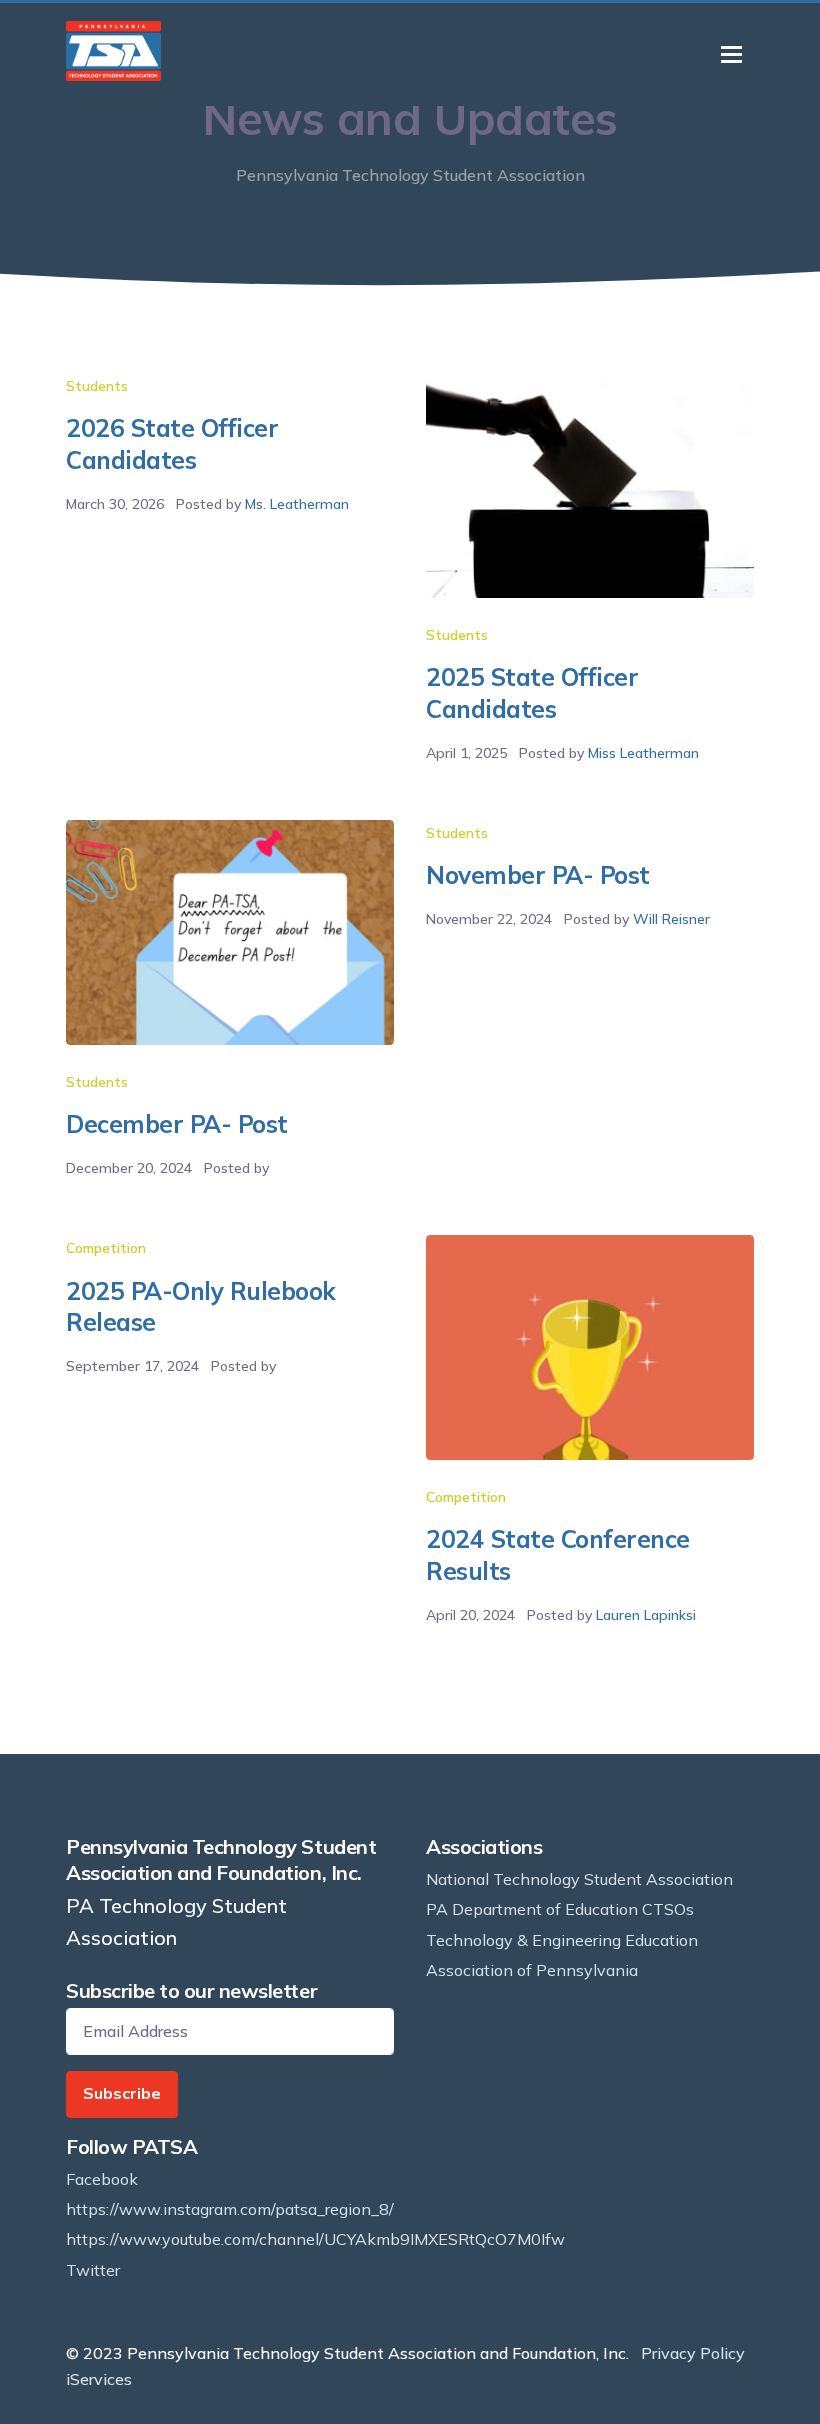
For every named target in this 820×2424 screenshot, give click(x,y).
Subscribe (122, 2093)
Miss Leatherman (643, 753)
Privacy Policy (693, 2353)
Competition (106, 1248)
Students (97, 386)
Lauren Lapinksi (646, 1615)
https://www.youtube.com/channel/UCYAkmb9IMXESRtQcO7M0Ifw (315, 2239)
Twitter (93, 2270)
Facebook (102, 2179)
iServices (99, 2379)
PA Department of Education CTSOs (560, 1909)
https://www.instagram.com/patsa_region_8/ (230, 2209)
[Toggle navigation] (731, 54)
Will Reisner (671, 919)
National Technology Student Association (579, 1879)
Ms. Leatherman (297, 504)
